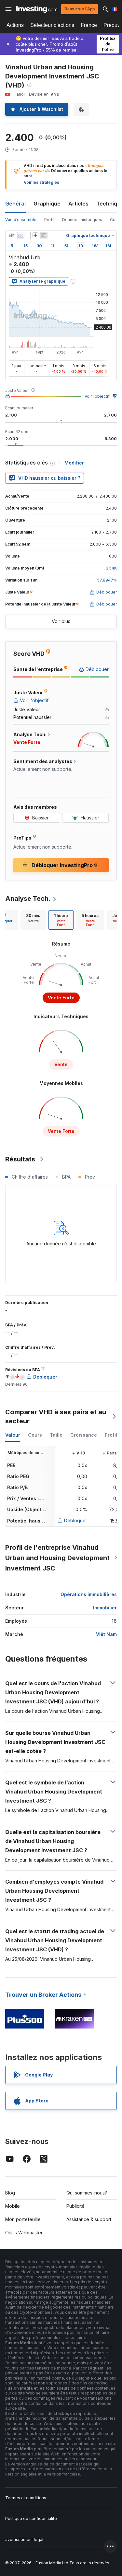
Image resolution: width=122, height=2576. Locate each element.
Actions (15, 25)
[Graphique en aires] (21, 235)
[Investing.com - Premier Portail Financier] (37, 9)
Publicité (75, 2206)
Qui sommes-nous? (87, 2193)
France (89, 25)
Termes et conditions (26, 2498)
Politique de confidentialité (31, 2518)
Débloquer (76, 1520)
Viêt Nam (106, 1634)
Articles (78, 204)
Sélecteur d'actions (52, 25)
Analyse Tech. (28, 899)
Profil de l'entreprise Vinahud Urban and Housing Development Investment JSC (57, 1558)
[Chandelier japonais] (12, 235)
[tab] (33, 920)
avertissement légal (24, 2540)
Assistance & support (89, 2219)
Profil (49, 220)
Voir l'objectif (97, 396)
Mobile (13, 2206)
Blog (10, 2193)
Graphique (47, 204)
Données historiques (82, 220)
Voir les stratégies (41, 182)
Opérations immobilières (89, 1594)
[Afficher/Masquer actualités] (44, 235)
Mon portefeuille (23, 2219)
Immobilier (105, 1608)
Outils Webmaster (24, 2233)
